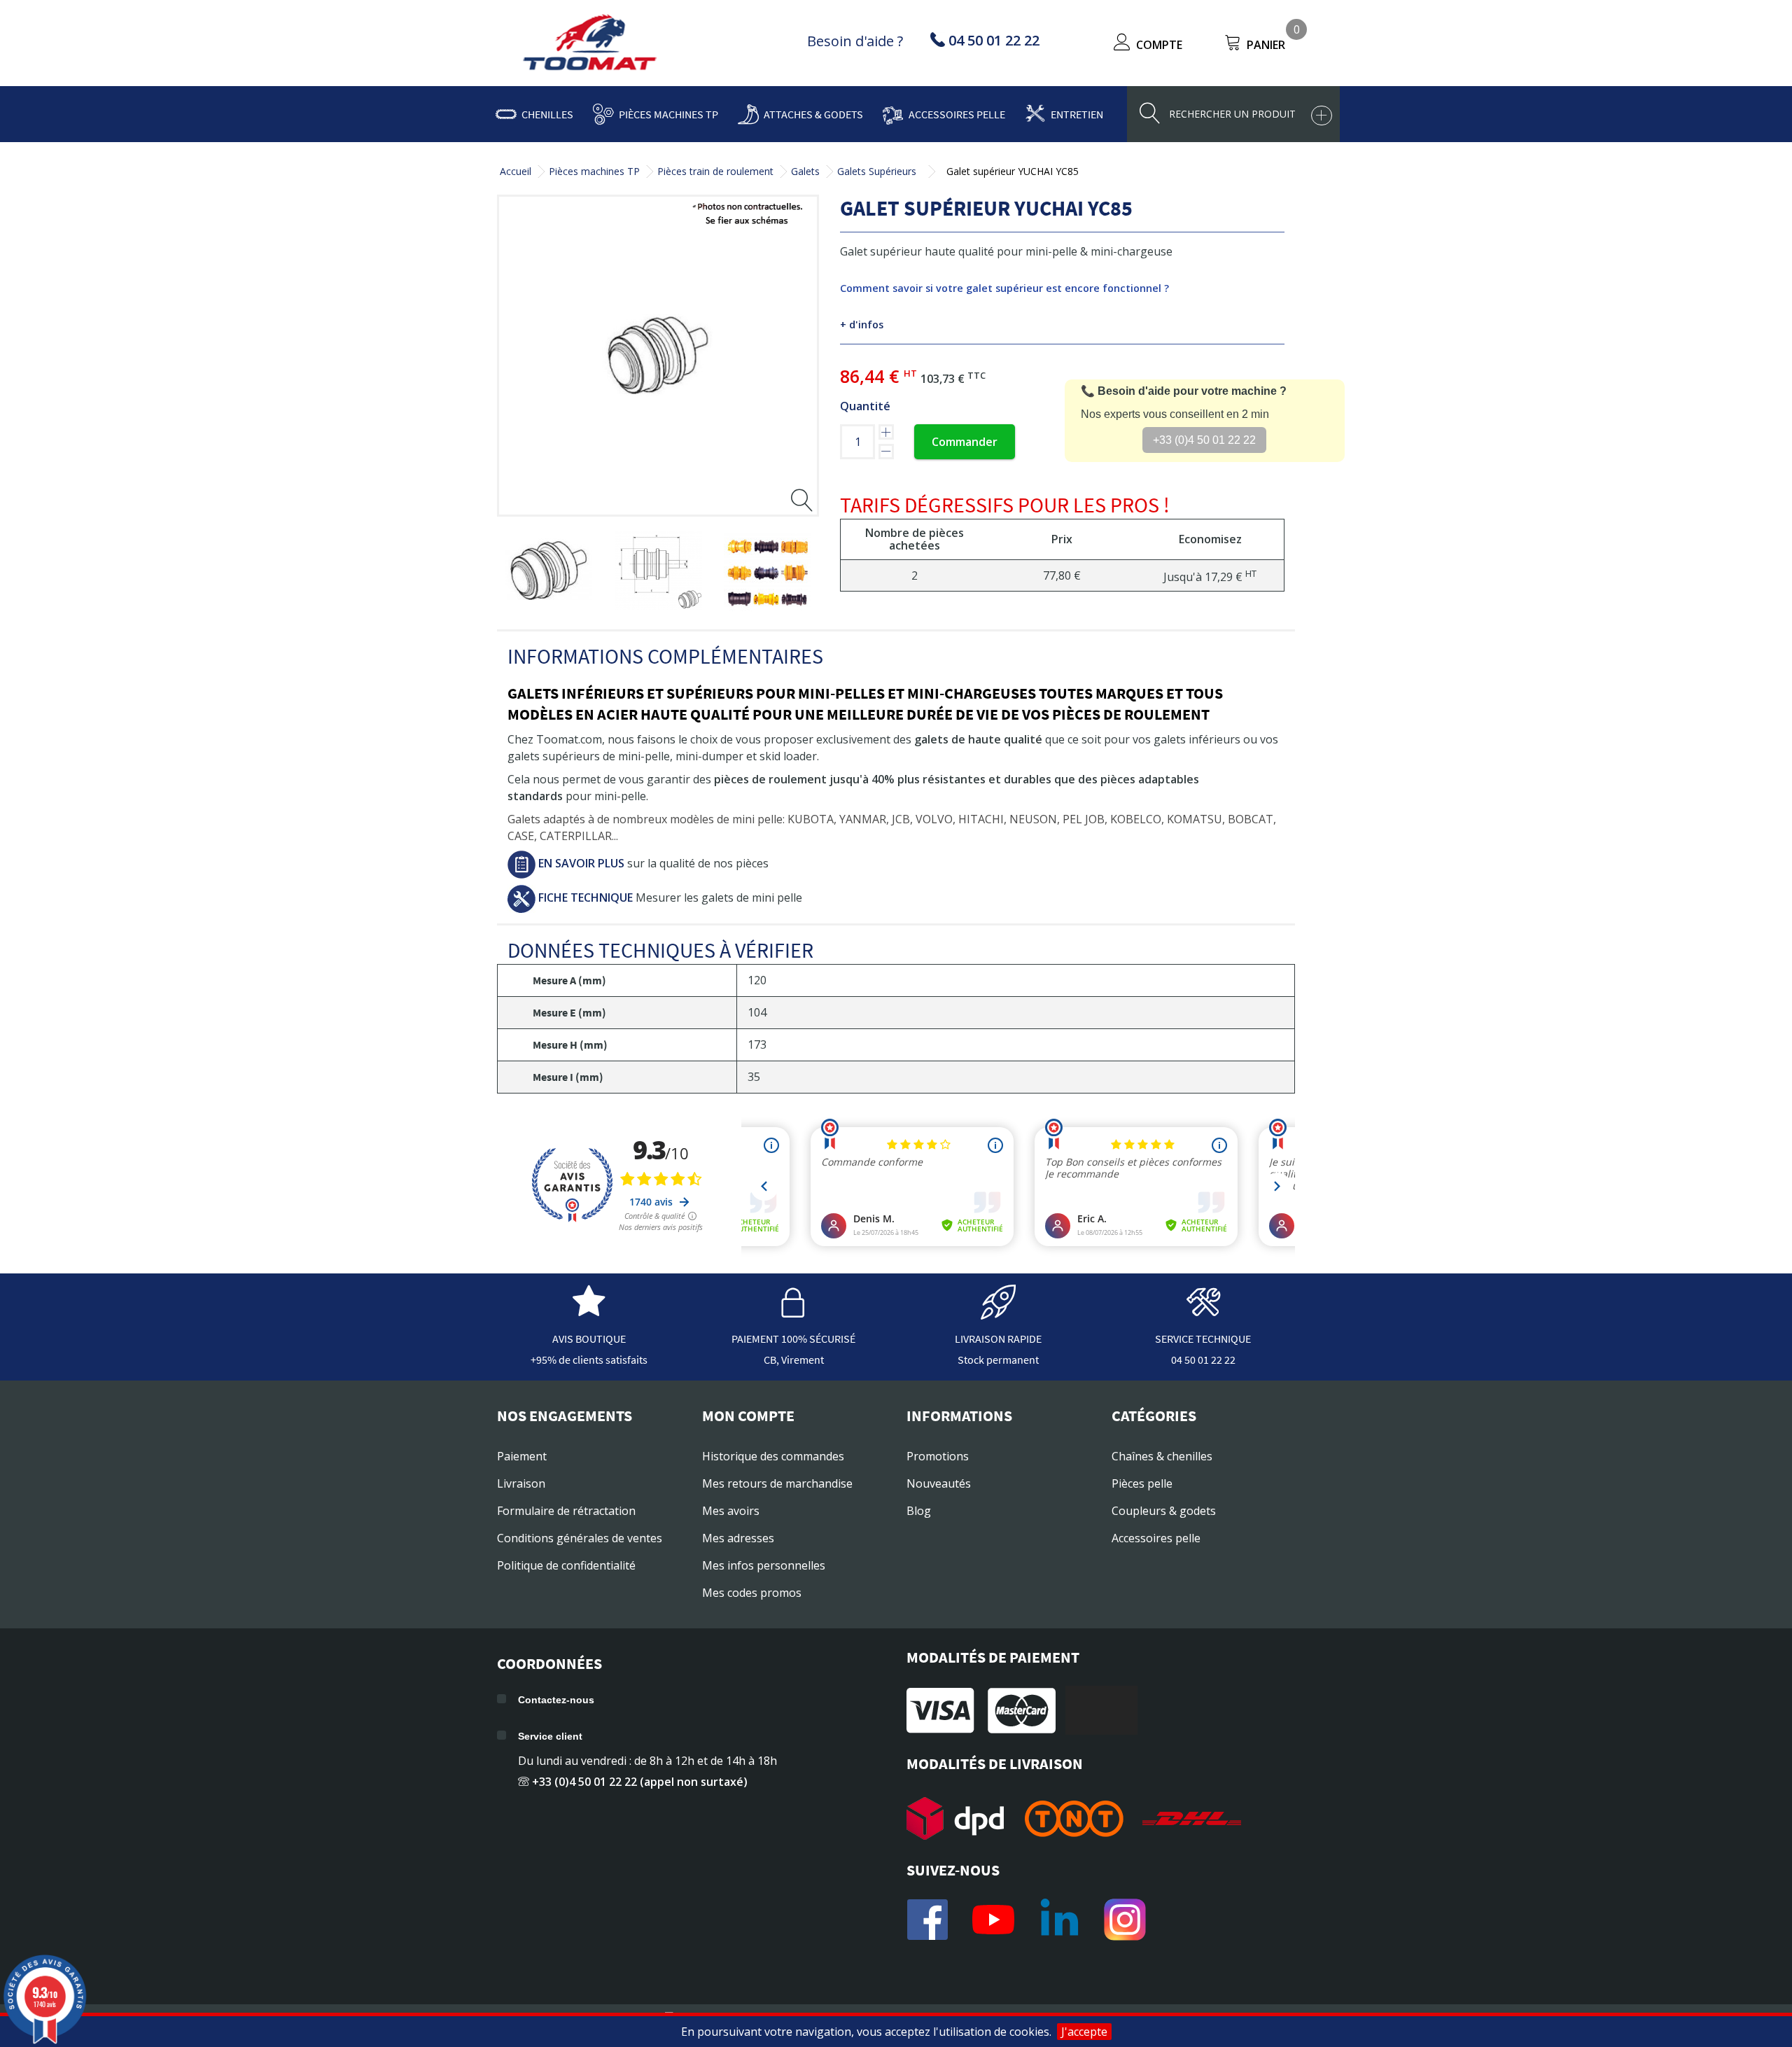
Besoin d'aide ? (855, 41)
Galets (805, 171)
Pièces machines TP (668, 114)
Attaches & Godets (813, 114)
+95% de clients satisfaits (589, 1360)
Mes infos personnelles (764, 1565)
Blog (919, 1511)
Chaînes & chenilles (1162, 1456)
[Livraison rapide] (998, 1313)
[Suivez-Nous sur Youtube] (993, 1920)
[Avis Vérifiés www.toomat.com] (589, 1313)
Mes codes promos (752, 1593)
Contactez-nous (556, 1700)
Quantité (865, 406)
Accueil (516, 171)
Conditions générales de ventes (580, 1538)
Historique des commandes (773, 1456)
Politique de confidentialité (566, 1565)
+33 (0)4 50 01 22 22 (1204, 440)
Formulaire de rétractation (566, 1511)
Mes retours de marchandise (777, 1483)
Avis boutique (589, 1339)
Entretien (1077, 114)
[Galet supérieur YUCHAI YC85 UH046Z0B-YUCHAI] (548, 571)
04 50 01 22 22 (1203, 1360)
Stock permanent (998, 1360)
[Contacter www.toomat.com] (1203, 1313)
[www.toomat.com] (590, 44)
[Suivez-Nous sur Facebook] (927, 1920)
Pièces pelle (1142, 1483)
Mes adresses (738, 1538)
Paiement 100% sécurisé (793, 1339)
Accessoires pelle (957, 114)
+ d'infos (862, 324)
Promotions (938, 1456)
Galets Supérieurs (877, 171)
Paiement (522, 1456)
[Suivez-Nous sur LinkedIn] (1059, 1920)
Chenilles (547, 114)
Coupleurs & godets (1164, 1511)
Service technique (1203, 1339)
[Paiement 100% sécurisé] (794, 1313)
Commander (965, 442)
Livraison (521, 1483)
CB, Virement (794, 1360)
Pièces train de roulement (715, 171)
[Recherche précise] (1322, 116)
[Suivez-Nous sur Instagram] (1125, 1920)
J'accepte (1084, 2032)
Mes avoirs (731, 1511)
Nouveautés (939, 1483)
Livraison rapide (998, 1339)
